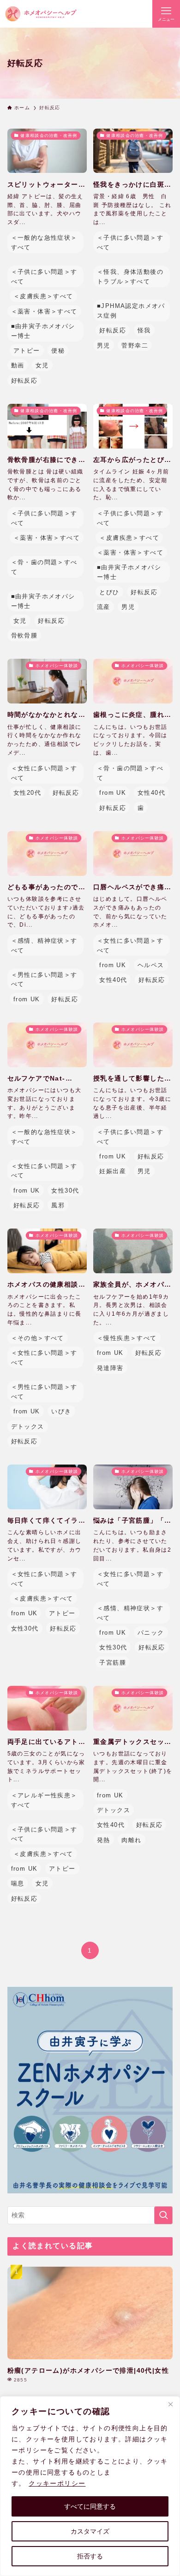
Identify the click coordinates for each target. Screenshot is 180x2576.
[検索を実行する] (163, 2215)
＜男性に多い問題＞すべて (44, 980)
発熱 (104, 1840)
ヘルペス (151, 965)
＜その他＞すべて (38, 1338)
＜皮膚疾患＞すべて (43, 296)
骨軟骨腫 (24, 635)
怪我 (144, 330)
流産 (104, 607)
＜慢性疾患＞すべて (127, 1338)
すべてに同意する (90, 2506)
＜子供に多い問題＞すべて (44, 277)
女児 (42, 365)
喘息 (18, 1883)
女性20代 (27, 793)
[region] (90, 2486)
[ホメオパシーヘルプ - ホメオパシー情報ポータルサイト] (41, 14)
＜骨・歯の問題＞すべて (44, 567)
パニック (151, 1633)
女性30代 (65, 1191)
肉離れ (131, 1840)
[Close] (170, 2404)
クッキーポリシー (57, 2483)
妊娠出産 (113, 1171)
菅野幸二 (135, 346)
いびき (61, 1411)
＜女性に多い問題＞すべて (44, 773)
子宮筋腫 (113, 1663)
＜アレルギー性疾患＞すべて (44, 1800)
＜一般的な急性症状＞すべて (44, 242)
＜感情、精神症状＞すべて (44, 945)
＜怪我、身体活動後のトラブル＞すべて (130, 277)
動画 (18, 365)
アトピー (27, 351)
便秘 (58, 351)
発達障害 (110, 1368)
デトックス (28, 1427)
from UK (113, 793)
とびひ (109, 592)
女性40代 (151, 793)
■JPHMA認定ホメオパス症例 (131, 311)
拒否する (90, 2556)
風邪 (58, 1205)
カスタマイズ (90, 2531)
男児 (104, 346)
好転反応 (24, 381)
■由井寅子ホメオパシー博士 (43, 331)
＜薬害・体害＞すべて (44, 311)
